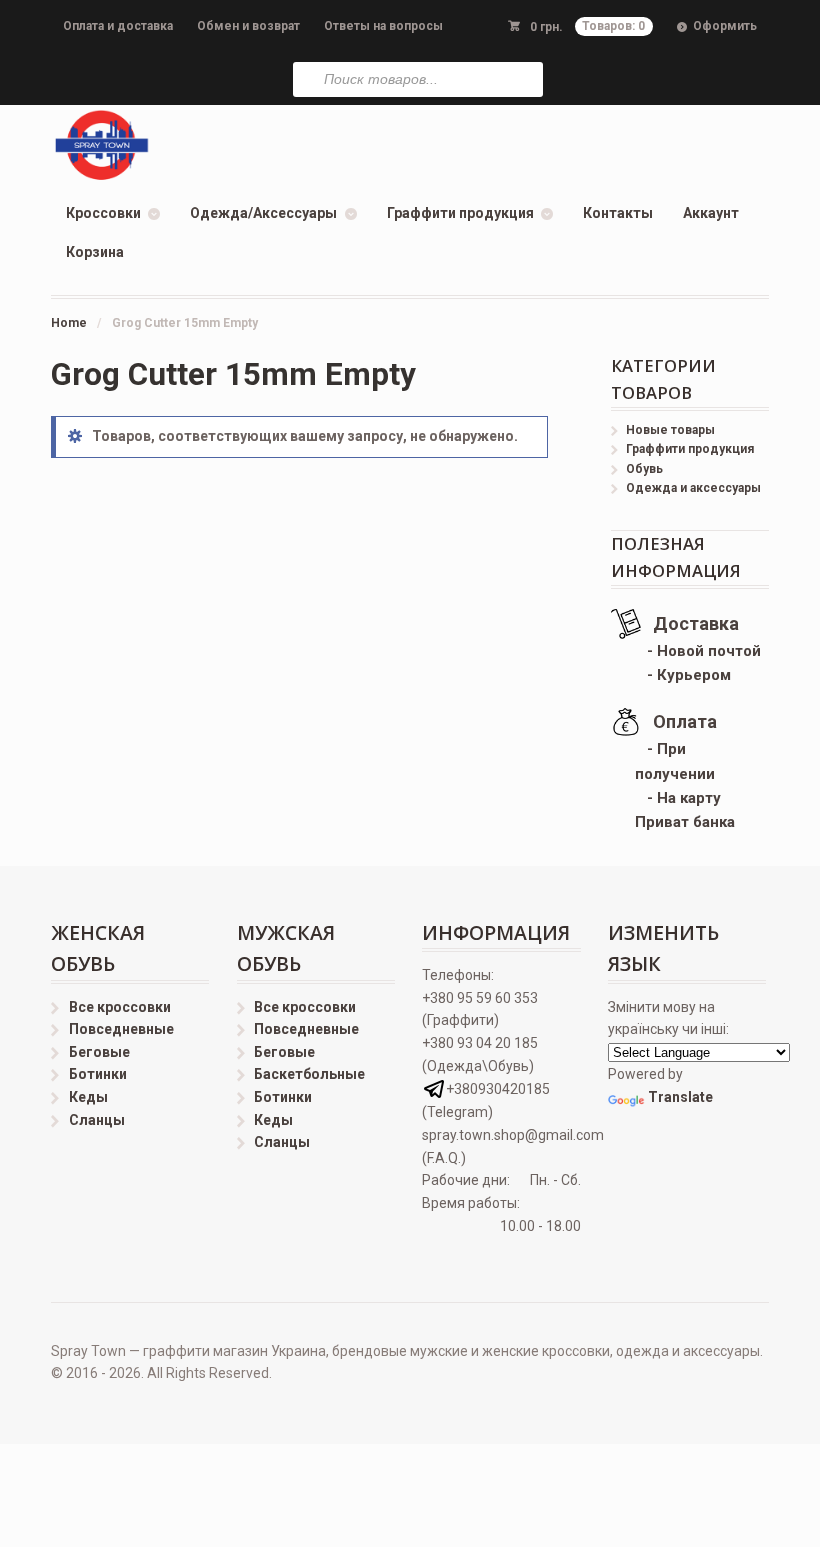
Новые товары (670, 430)
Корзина (95, 252)
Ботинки (98, 1074)
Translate (680, 1097)
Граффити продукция (460, 213)
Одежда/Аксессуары (263, 213)
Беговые (99, 1052)
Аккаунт (711, 213)
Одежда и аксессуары (693, 488)
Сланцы (97, 1120)
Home (69, 323)
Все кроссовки (120, 1007)
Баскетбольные (309, 1074)
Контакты (618, 213)
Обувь (644, 469)
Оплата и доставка (118, 26)
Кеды (88, 1097)
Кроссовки (103, 213)
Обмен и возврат (248, 26)
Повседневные (121, 1029)
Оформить (725, 26)
